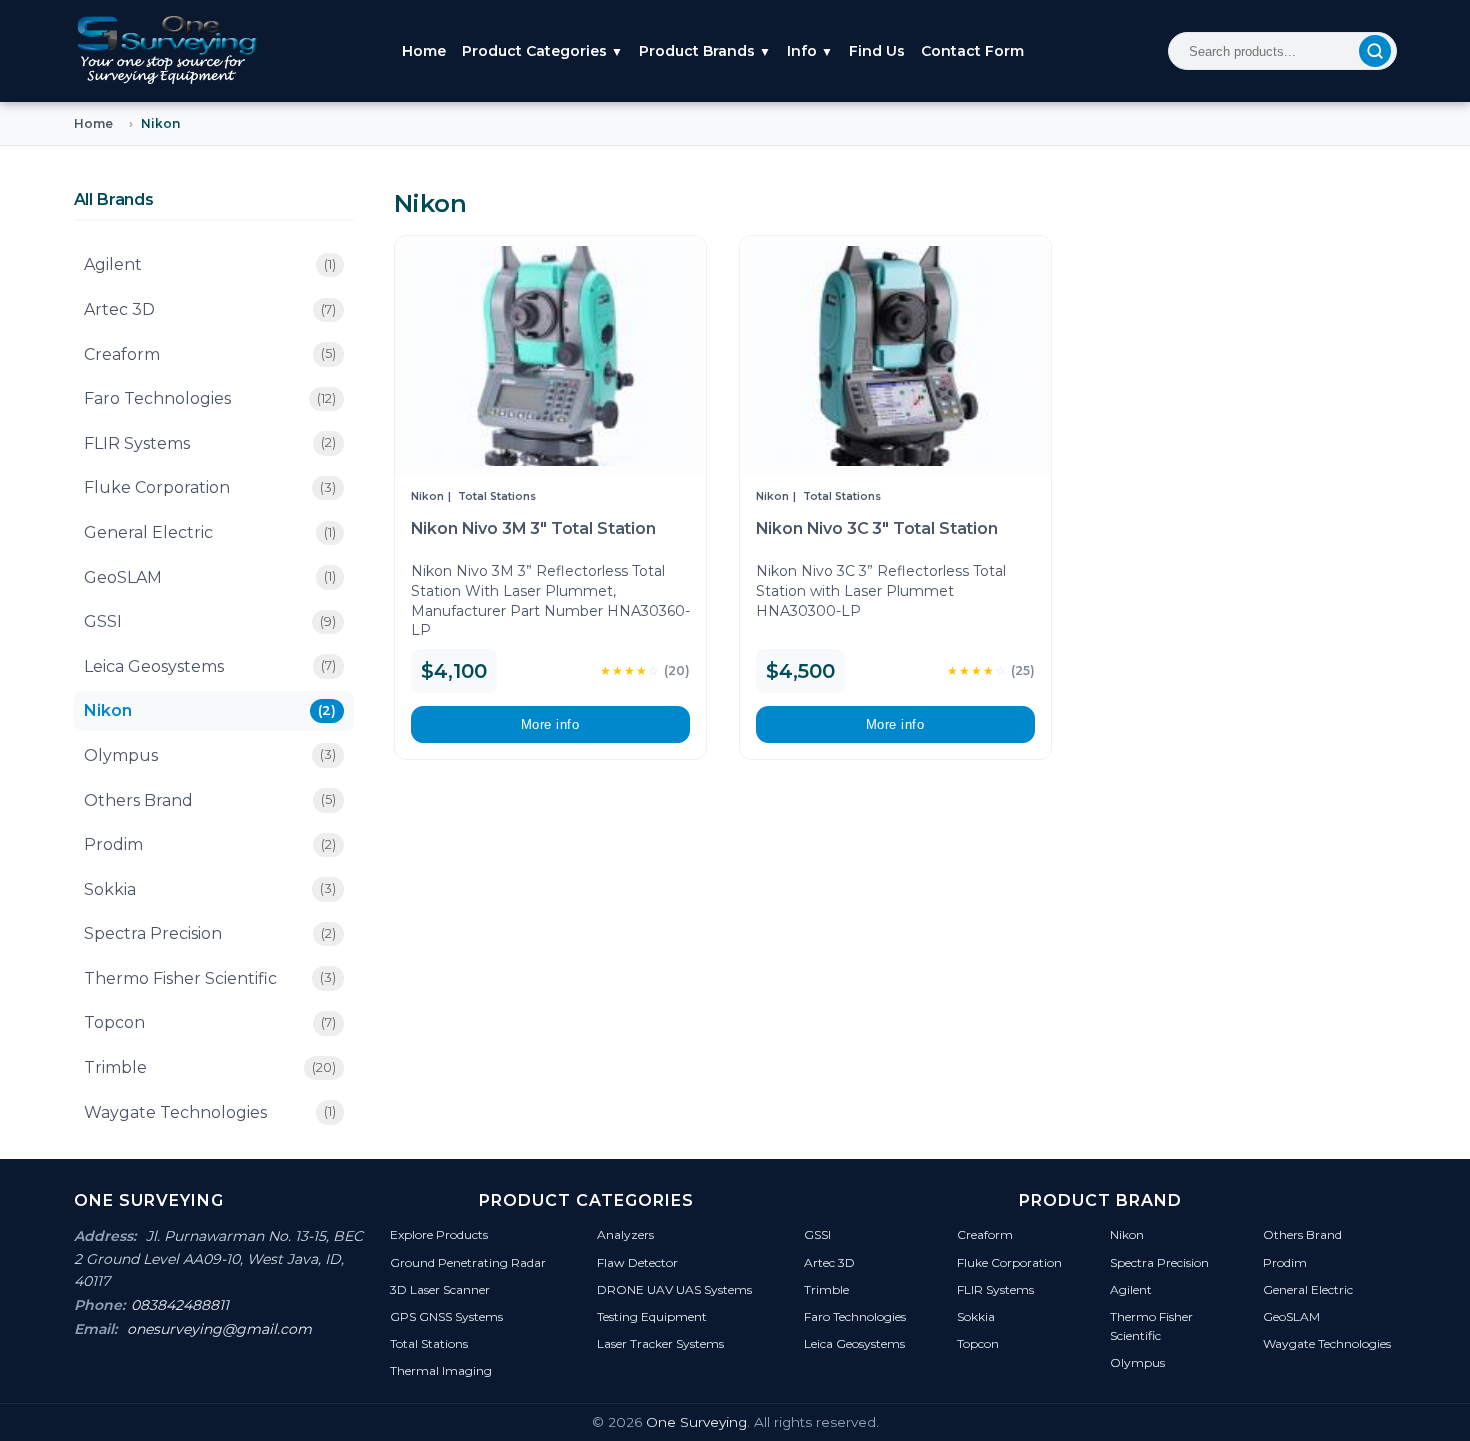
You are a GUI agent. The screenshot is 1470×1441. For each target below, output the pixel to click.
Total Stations (497, 496)
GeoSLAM (210, 577)
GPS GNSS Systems (446, 1316)
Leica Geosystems (210, 666)
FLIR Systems (210, 443)
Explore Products (439, 1234)
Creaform (210, 354)
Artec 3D (210, 309)
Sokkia (210, 889)
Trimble (210, 1067)
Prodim (210, 844)
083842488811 (180, 1305)
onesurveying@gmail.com (219, 1329)
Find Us (877, 51)
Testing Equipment (652, 1316)
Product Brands (705, 51)
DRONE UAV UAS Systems (674, 1289)
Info (810, 51)
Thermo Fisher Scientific (210, 978)
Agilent (210, 264)
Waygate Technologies (210, 1112)
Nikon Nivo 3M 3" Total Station (533, 528)
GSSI (210, 621)
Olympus (210, 755)
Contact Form (972, 51)
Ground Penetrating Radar (468, 1262)
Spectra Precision (210, 933)
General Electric (210, 532)
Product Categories (542, 51)
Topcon (210, 1022)
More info (550, 724)
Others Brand (210, 800)
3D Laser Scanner (440, 1289)
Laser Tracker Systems (660, 1343)
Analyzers (625, 1234)
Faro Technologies (210, 398)
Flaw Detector (637, 1262)
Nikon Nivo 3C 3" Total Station (877, 528)
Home (424, 51)
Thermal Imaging (441, 1370)
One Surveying (696, 1422)
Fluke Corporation (210, 487)
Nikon (210, 710)
